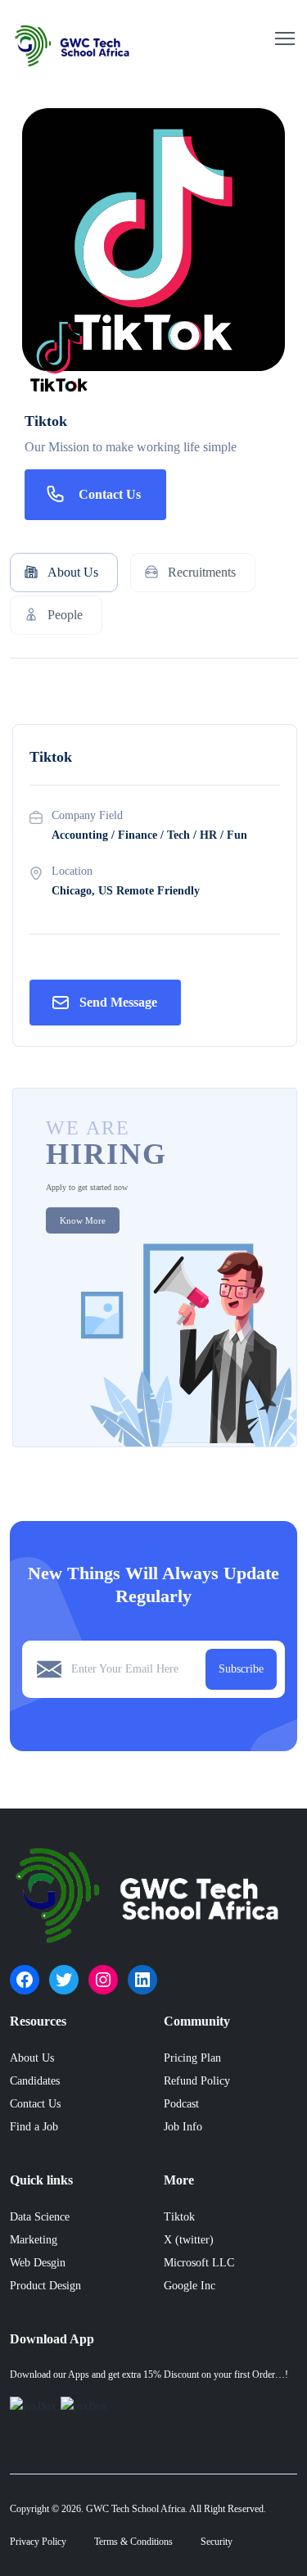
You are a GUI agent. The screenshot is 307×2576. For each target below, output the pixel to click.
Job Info (183, 2127)
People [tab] (65, 615)
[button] (285, 38)
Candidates (35, 2081)
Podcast (181, 2104)
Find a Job (34, 2127)
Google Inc (190, 2286)
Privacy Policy (38, 2542)
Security (217, 2542)
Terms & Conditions (133, 2542)
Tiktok (179, 2217)
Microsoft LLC (199, 2263)
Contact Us (110, 494)
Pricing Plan (192, 2058)
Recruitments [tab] (202, 572)
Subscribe (241, 1669)
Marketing (34, 2240)
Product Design (45, 2286)
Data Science (40, 2217)
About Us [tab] (73, 572)
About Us (32, 2058)
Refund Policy (197, 2081)
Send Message (118, 1002)
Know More (83, 1220)
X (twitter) (189, 2240)
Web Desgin (38, 2263)
